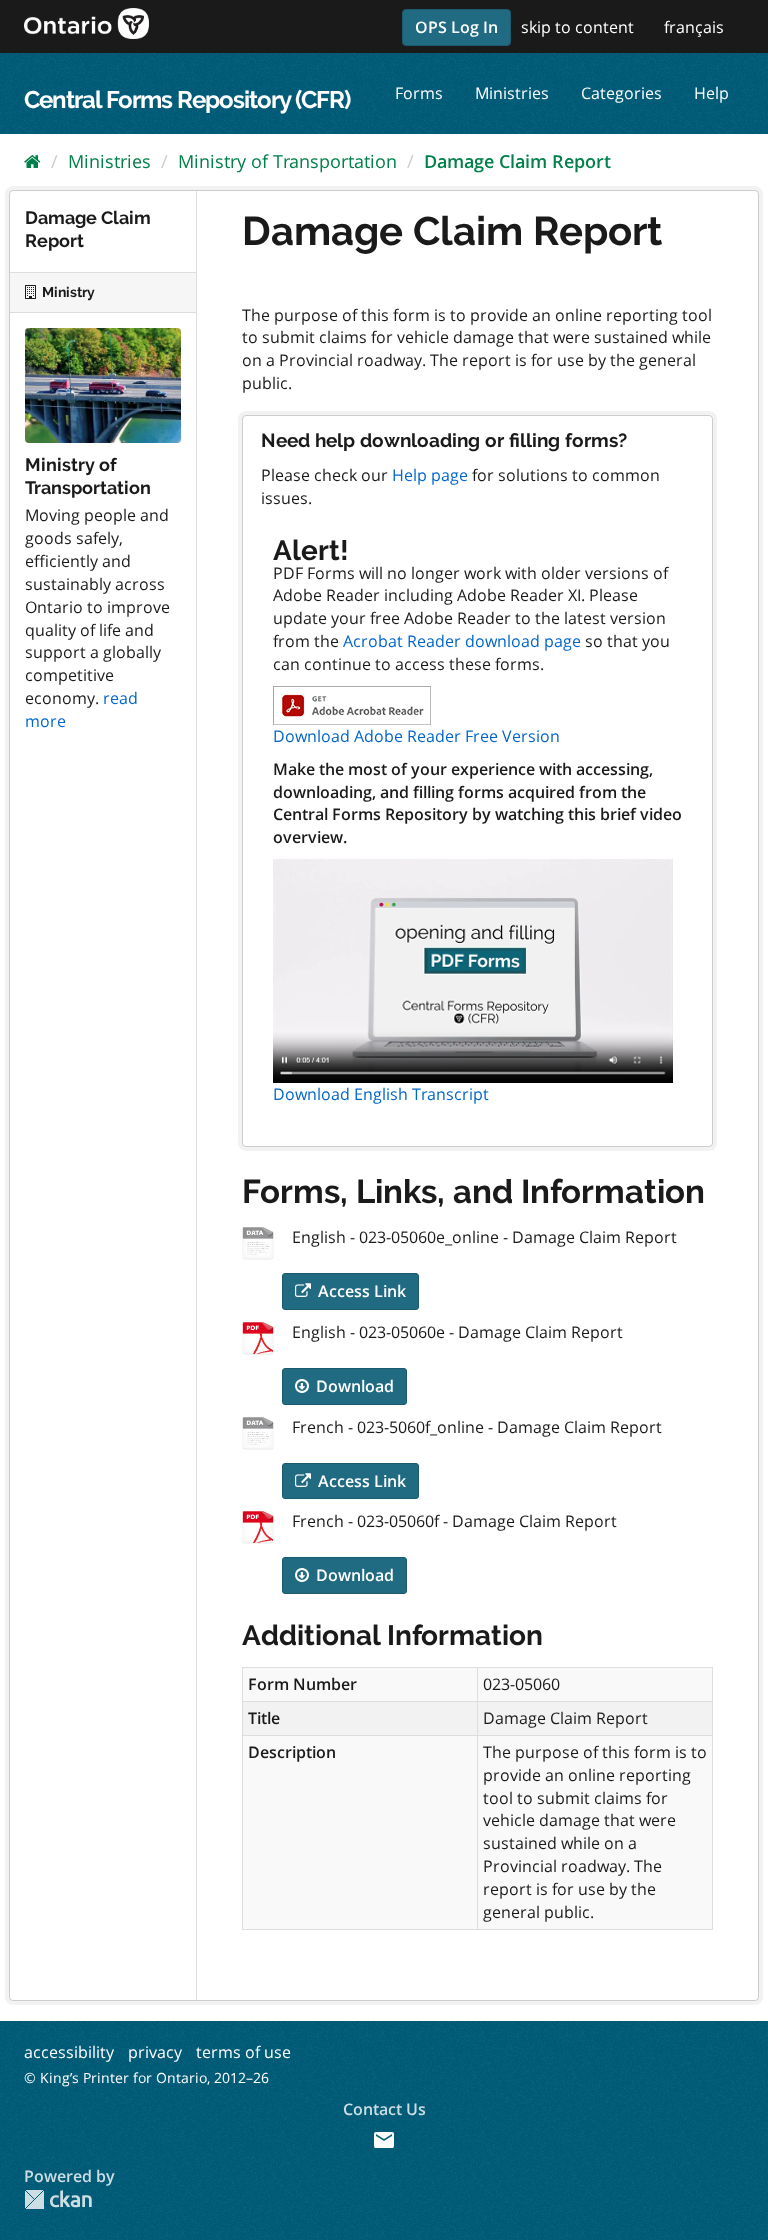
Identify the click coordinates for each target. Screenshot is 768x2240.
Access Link (360, 1291)
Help (711, 93)
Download (353, 1386)
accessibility (69, 2052)
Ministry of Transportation (287, 161)
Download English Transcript (381, 1094)
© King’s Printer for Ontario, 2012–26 (146, 2077)
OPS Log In (456, 27)
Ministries (512, 93)
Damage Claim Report (517, 161)
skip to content (577, 27)
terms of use (243, 2052)
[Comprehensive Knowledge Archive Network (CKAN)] (58, 2199)
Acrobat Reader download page (462, 641)
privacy (155, 2052)
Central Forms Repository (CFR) (187, 99)
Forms (419, 93)
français (694, 27)
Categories (621, 93)
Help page (430, 475)
